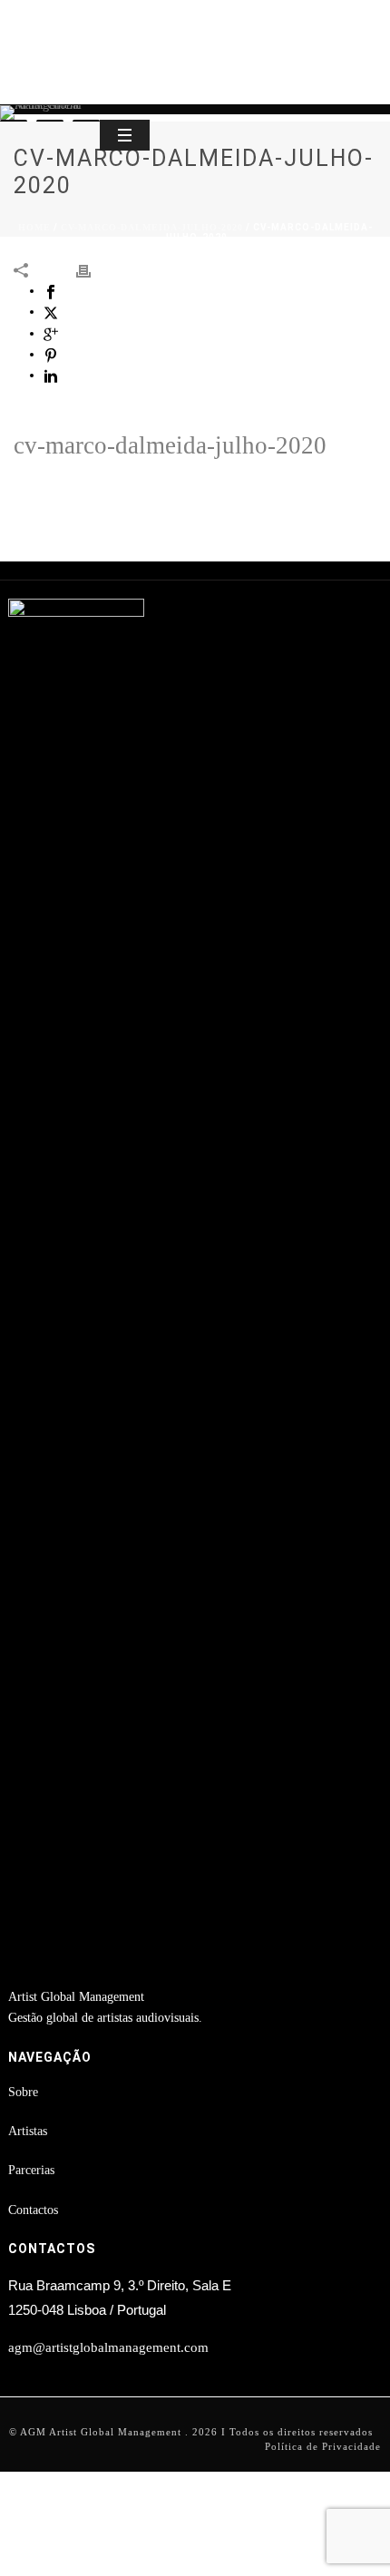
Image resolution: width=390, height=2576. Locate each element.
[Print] (93, 270)
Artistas (28, 2131)
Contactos (33, 2210)
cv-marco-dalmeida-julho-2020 (152, 227)
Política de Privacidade (323, 2446)
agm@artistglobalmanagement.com (108, 2347)
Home (34, 227)
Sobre (23, 2092)
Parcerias (31, 2170)
